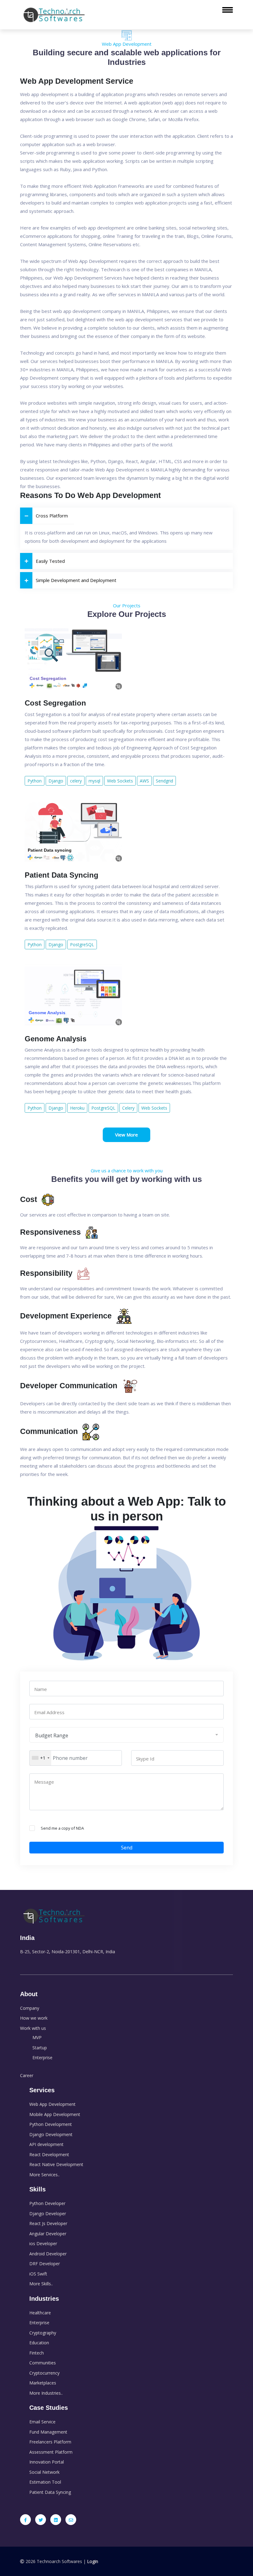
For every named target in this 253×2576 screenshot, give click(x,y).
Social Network (44, 2472)
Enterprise (42, 2057)
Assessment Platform (51, 2452)
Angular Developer (48, 2234)
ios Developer (43, 2243)
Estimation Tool (45, 2482)
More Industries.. (46, 2393)
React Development (49, 2154)
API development (46, 2144)
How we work (34, 2018)
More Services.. (44, 2175)
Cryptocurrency (44, 2373)
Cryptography (43, 2333)
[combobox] (40, 1758)
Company (30, 2008)
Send (127, 1848)
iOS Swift (38, 2274)
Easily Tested (50, 561)
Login (93, 2561)
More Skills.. (41, 2284)
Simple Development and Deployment (76, 580)
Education (39, 2343)
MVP (37, 2037)
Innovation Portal (47, 2462)
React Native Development (56, 2164)
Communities (43, 2363)
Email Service (42, 2422)
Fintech (37, 2353)
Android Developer (48, 2254)
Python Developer (47, 2203)
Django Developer (48, 2213)
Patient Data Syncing (50, 2492)
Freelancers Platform (50, 2442)
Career (27, 2075)
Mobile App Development (55, 2114)
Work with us (33, 2028)
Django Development (51, 2134)
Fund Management (48, 2432)
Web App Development (52, 2104)
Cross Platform (52, 516)
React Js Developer (48, 2223)
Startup (40, 2048)
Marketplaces (43, 2383)
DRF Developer (45, 2264)
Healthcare (40, 2313)
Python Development (51, 2124)
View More (126, 1135)
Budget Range (52, 1735)
